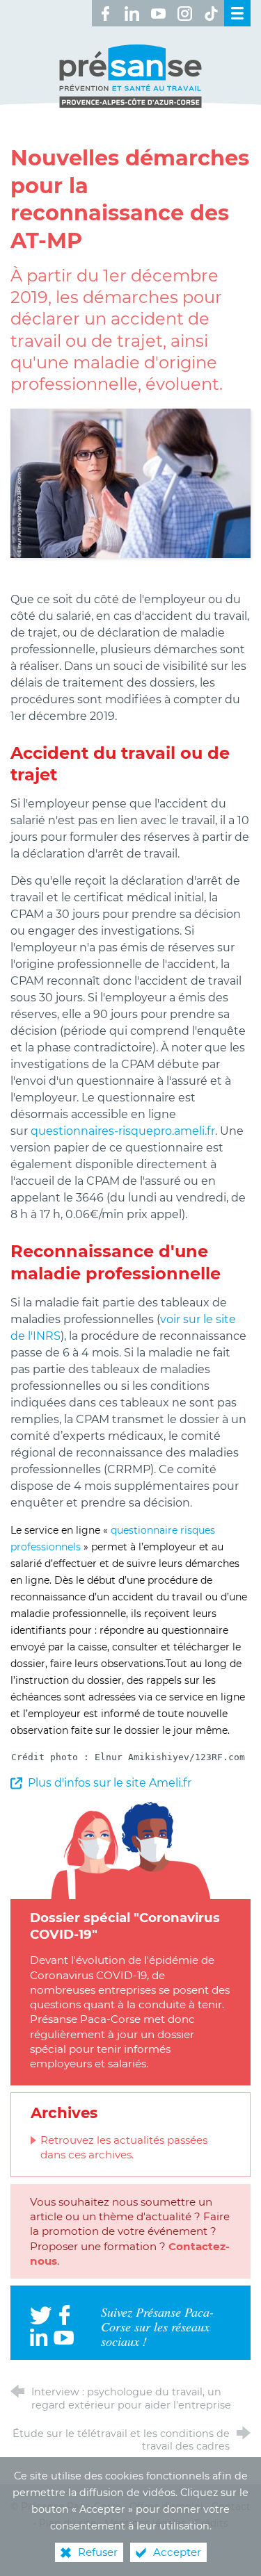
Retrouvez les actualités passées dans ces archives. (124, 2147)
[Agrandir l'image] (130, 483)
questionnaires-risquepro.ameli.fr (123, 1131)
